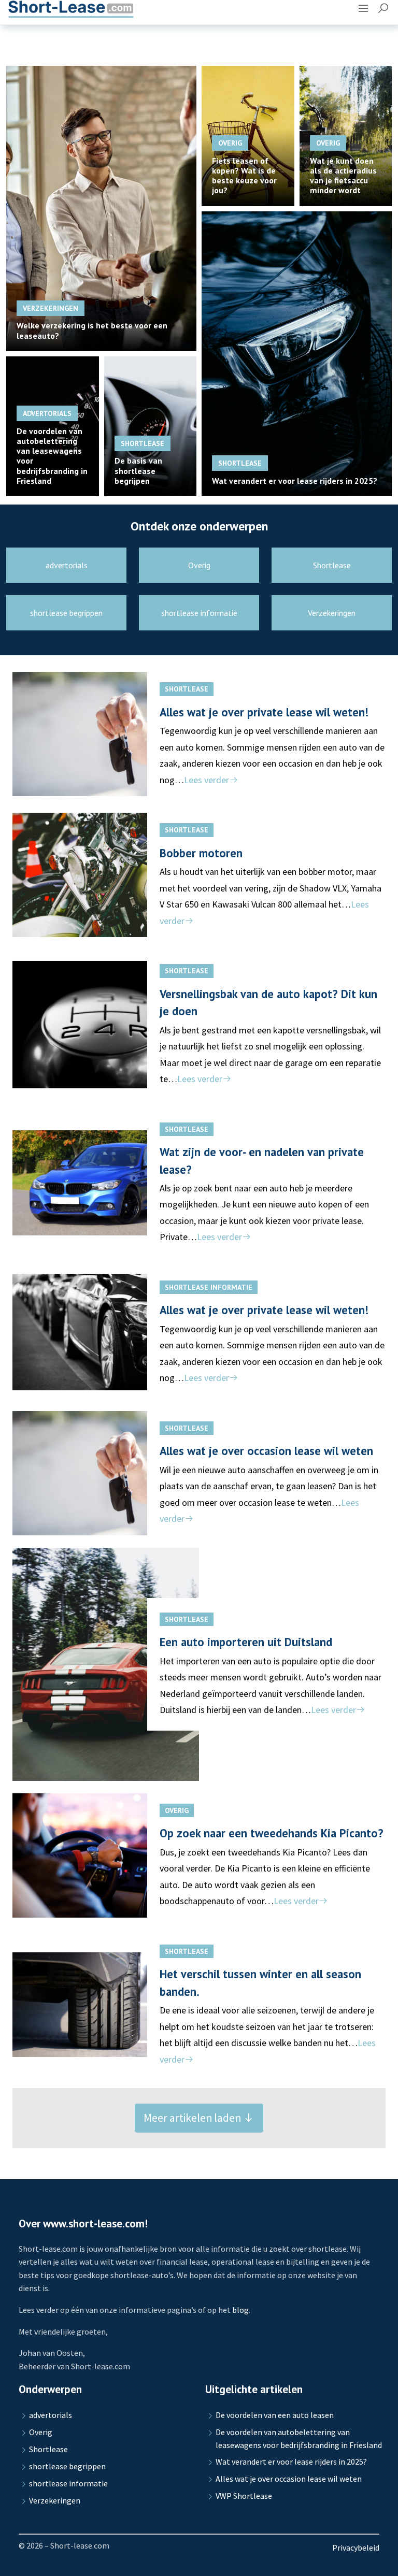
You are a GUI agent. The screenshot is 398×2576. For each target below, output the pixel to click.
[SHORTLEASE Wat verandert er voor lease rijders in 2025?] (297, 352)
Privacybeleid (356, 2548)
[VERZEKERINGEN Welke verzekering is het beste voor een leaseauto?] (101, 207)
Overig (177, 1810)
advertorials (51, 2415)
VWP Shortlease (244, 2496)
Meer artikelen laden (193, 2118)
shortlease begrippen (67, 2466)
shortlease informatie (209, 1287)
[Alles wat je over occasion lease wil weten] (106, 1473)
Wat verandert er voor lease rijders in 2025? (291, 2462)
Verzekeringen (55, 2500)
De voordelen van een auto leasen (275, 2415)
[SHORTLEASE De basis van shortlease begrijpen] (151, 425)
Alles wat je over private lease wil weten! (264, 712)
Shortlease (187, 689)
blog (240, 2310)
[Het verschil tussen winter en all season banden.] (106, 2005)
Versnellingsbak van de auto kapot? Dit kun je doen (268, 1002)
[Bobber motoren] (106, 875)
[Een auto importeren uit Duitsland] (106, 1664)
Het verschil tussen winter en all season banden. (260, 1982)
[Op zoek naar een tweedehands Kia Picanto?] (106, 1855)
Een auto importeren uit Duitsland (246, 1642)
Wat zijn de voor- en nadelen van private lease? (262, 1160)
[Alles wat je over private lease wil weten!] (106, 734)
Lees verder (207, 780)
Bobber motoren (201, 853)
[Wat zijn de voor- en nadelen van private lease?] (106, 1183)
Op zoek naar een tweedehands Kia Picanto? (272, 1833)
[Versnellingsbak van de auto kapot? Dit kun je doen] (106, 1025)
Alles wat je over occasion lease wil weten (266, 1451)
